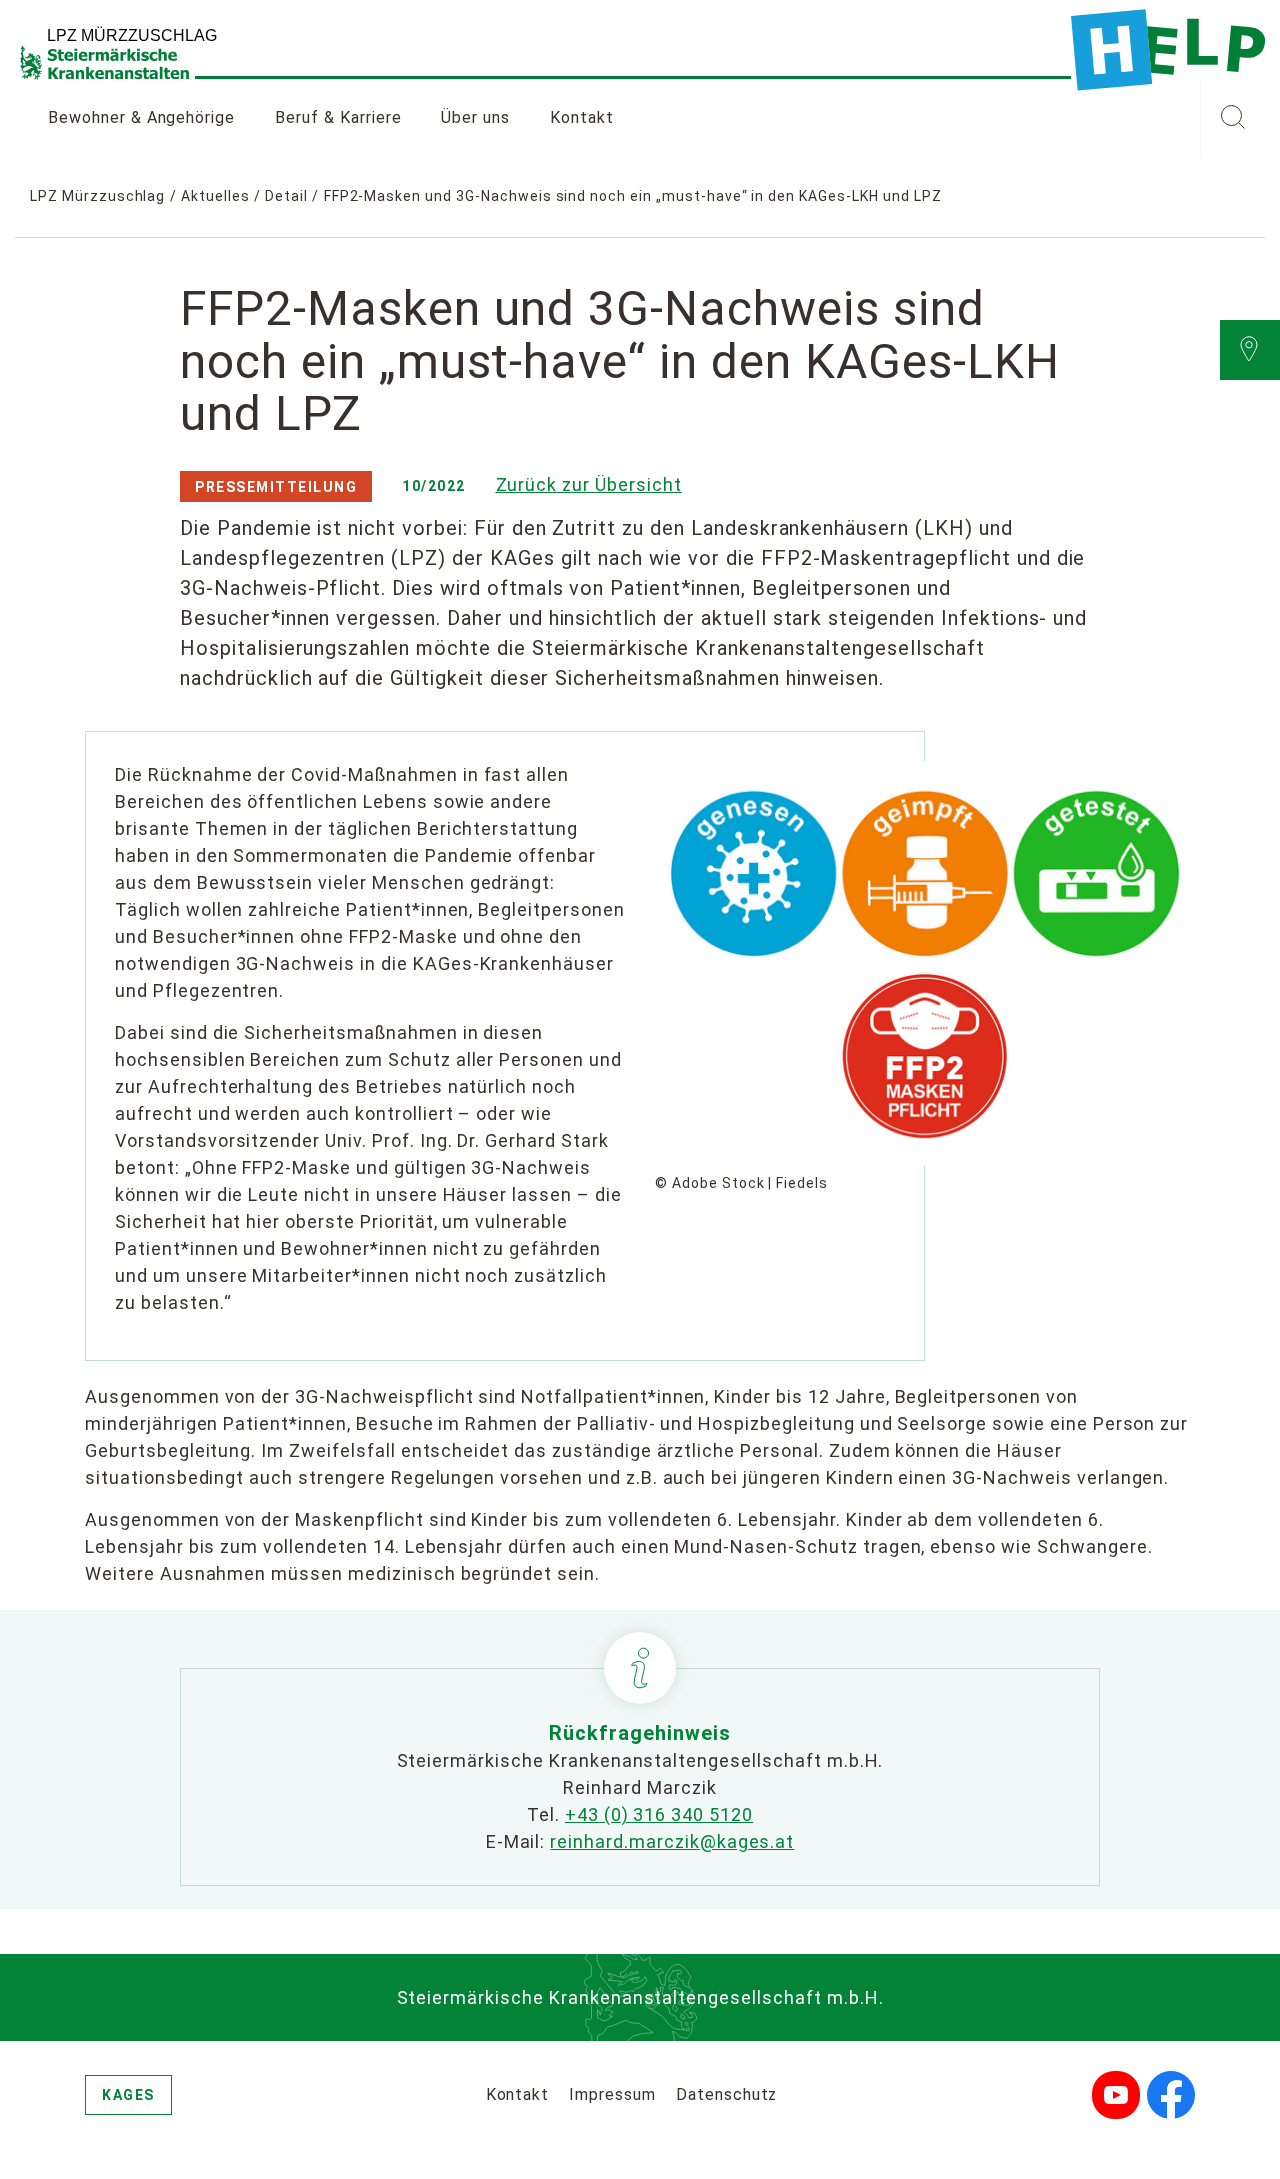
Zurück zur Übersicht (589, 484)
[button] (1232, 118)
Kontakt (582, 117)
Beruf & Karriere (338, 117)
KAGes (128, 2095)
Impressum (612, 2094)
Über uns (475, 117)
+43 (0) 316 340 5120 (659, 1814)
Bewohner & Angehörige (141, 117)
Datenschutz (727, 2094)
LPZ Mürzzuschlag (97, 196)
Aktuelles (215, 196)
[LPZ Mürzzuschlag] (1168, 50)
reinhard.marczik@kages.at (672, 1841)
